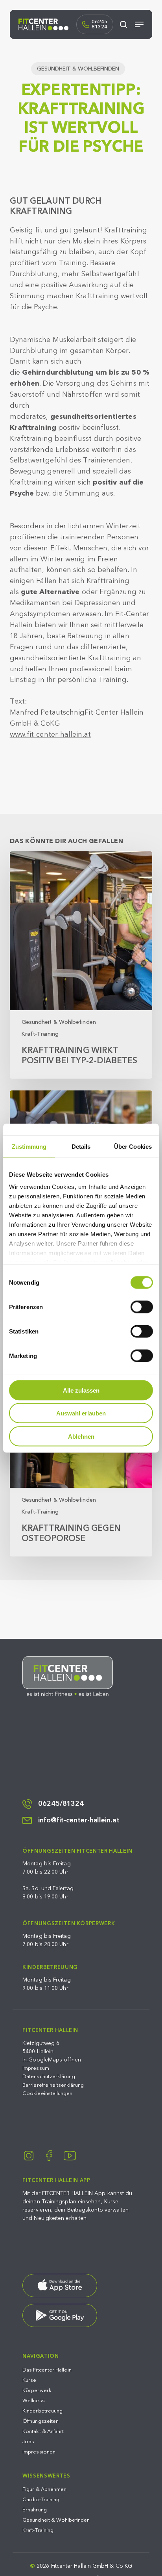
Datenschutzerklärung (49, 2076)
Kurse (29, 2380)
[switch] (142, 1307)
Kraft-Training (40, 1034)
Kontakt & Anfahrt (43, 2431)
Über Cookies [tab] (133, 1146)
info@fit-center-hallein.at (79, 1820)
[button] (139, 24)
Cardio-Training (41, 2500)
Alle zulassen (81, 1390)
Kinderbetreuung (42, 2411)
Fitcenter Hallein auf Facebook (49, 2155)
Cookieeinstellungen (47, 2093)
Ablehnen (81, 1436)
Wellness (34, 2401)
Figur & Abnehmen (44, 2489)
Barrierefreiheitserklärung (53, 2085)
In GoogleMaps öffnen (52, 2060)
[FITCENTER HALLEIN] (68, 1676)
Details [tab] (81, 1146)
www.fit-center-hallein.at (50, 735)
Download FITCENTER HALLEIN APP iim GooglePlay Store (60, 2315)
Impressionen (39, 2452)
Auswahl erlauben (81, 1413)
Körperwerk (37, 2390)
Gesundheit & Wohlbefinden (78, 69)
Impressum (36, 2068)
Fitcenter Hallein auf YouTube (70, 2155)
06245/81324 (61, 1804)
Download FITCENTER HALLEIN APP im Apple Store (60, 2285)
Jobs (28, 2442)
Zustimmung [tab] (29, 1146)
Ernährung (35, 2510)
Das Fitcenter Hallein (47, 2370)
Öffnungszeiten (40, 2421)
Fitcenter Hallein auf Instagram (29, 2155)
